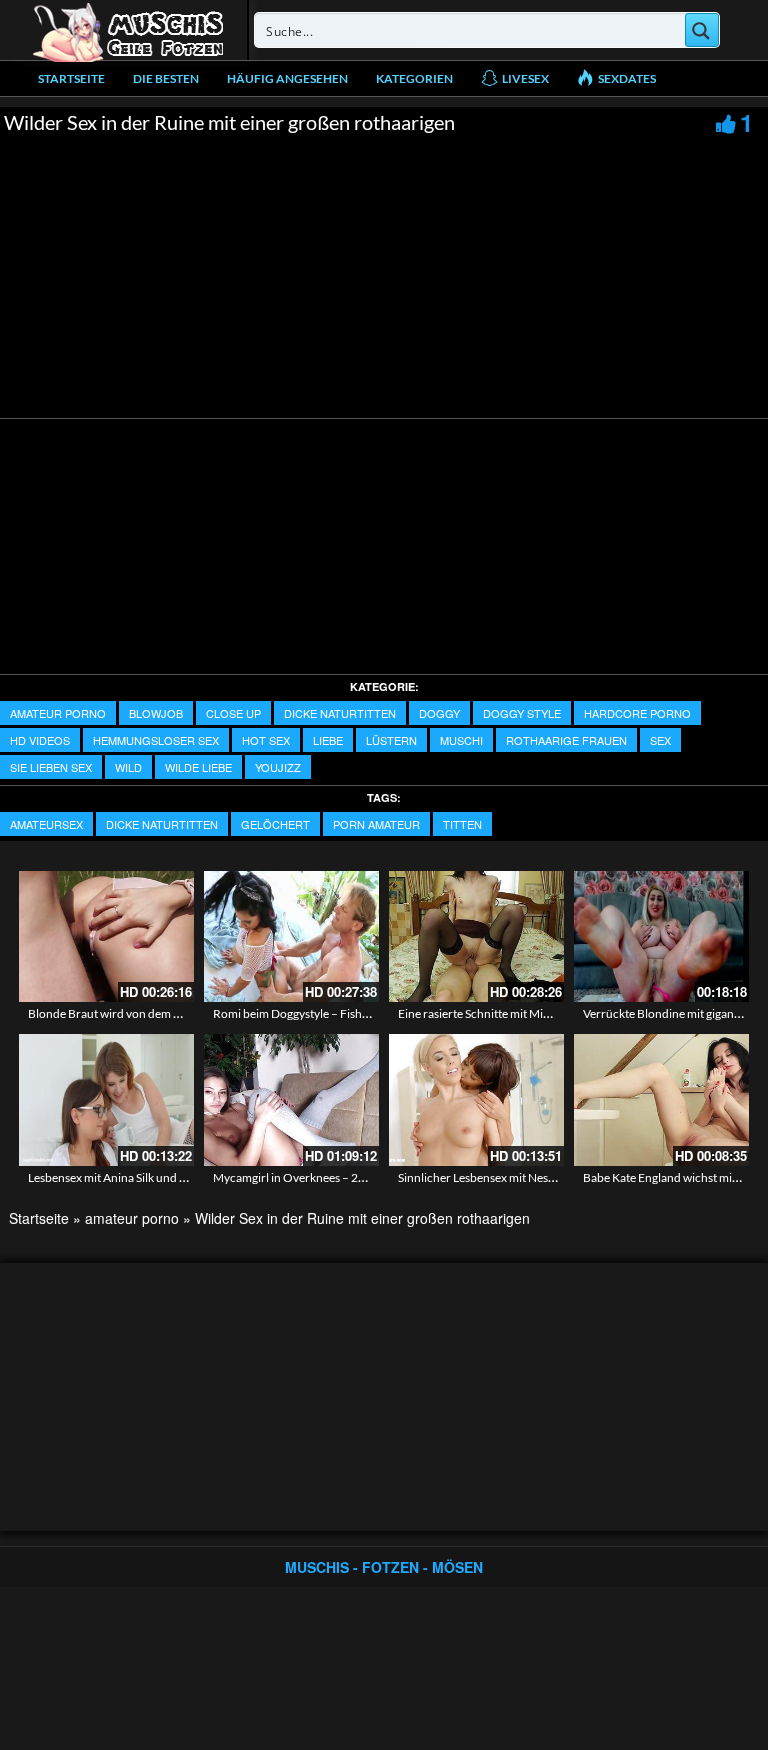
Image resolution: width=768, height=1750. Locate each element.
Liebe (328, 740)
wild (128, 767)
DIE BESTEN (166, 78)
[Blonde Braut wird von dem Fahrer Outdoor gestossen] (106, 936)
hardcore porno (637, 713)
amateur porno (58, 713)
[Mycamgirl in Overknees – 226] (291, 1099)
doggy (439, 713)
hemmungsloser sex (156, 740)
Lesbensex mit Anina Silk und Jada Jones (131, 1177)
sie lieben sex (51, 767)
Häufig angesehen (287, 78)
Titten (462, 824)
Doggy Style (522, 713)
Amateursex (46, 824)
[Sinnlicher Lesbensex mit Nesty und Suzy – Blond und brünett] (476, 1099)
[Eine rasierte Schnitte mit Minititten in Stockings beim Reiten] (476, 936)
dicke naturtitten (340, 713)
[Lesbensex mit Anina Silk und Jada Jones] (106, 1099)
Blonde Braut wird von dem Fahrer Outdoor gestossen (169, 1013)
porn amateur (376, 824)
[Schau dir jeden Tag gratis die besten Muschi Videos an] (128, 30)
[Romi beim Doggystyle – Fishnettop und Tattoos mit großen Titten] (291, 936)
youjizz (278, 767)
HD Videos (40, 740)
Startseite (71, 78)
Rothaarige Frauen (566, 740)
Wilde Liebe (198, 767)
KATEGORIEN (414, 78)
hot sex (266, 740)
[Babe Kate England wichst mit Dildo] (661, 1099)
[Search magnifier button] (702, 30)
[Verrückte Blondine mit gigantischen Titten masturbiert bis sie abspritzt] (661, 936)
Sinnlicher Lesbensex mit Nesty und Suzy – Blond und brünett (557, 1177)
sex (660, 740)
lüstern (391, 740)
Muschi (461, 740)
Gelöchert (275, 824)
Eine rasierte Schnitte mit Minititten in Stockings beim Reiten (553, 1013)
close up (233, 713)
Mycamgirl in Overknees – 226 (292, 1177)
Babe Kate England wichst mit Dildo (675, 1177)
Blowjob (156, 713)
